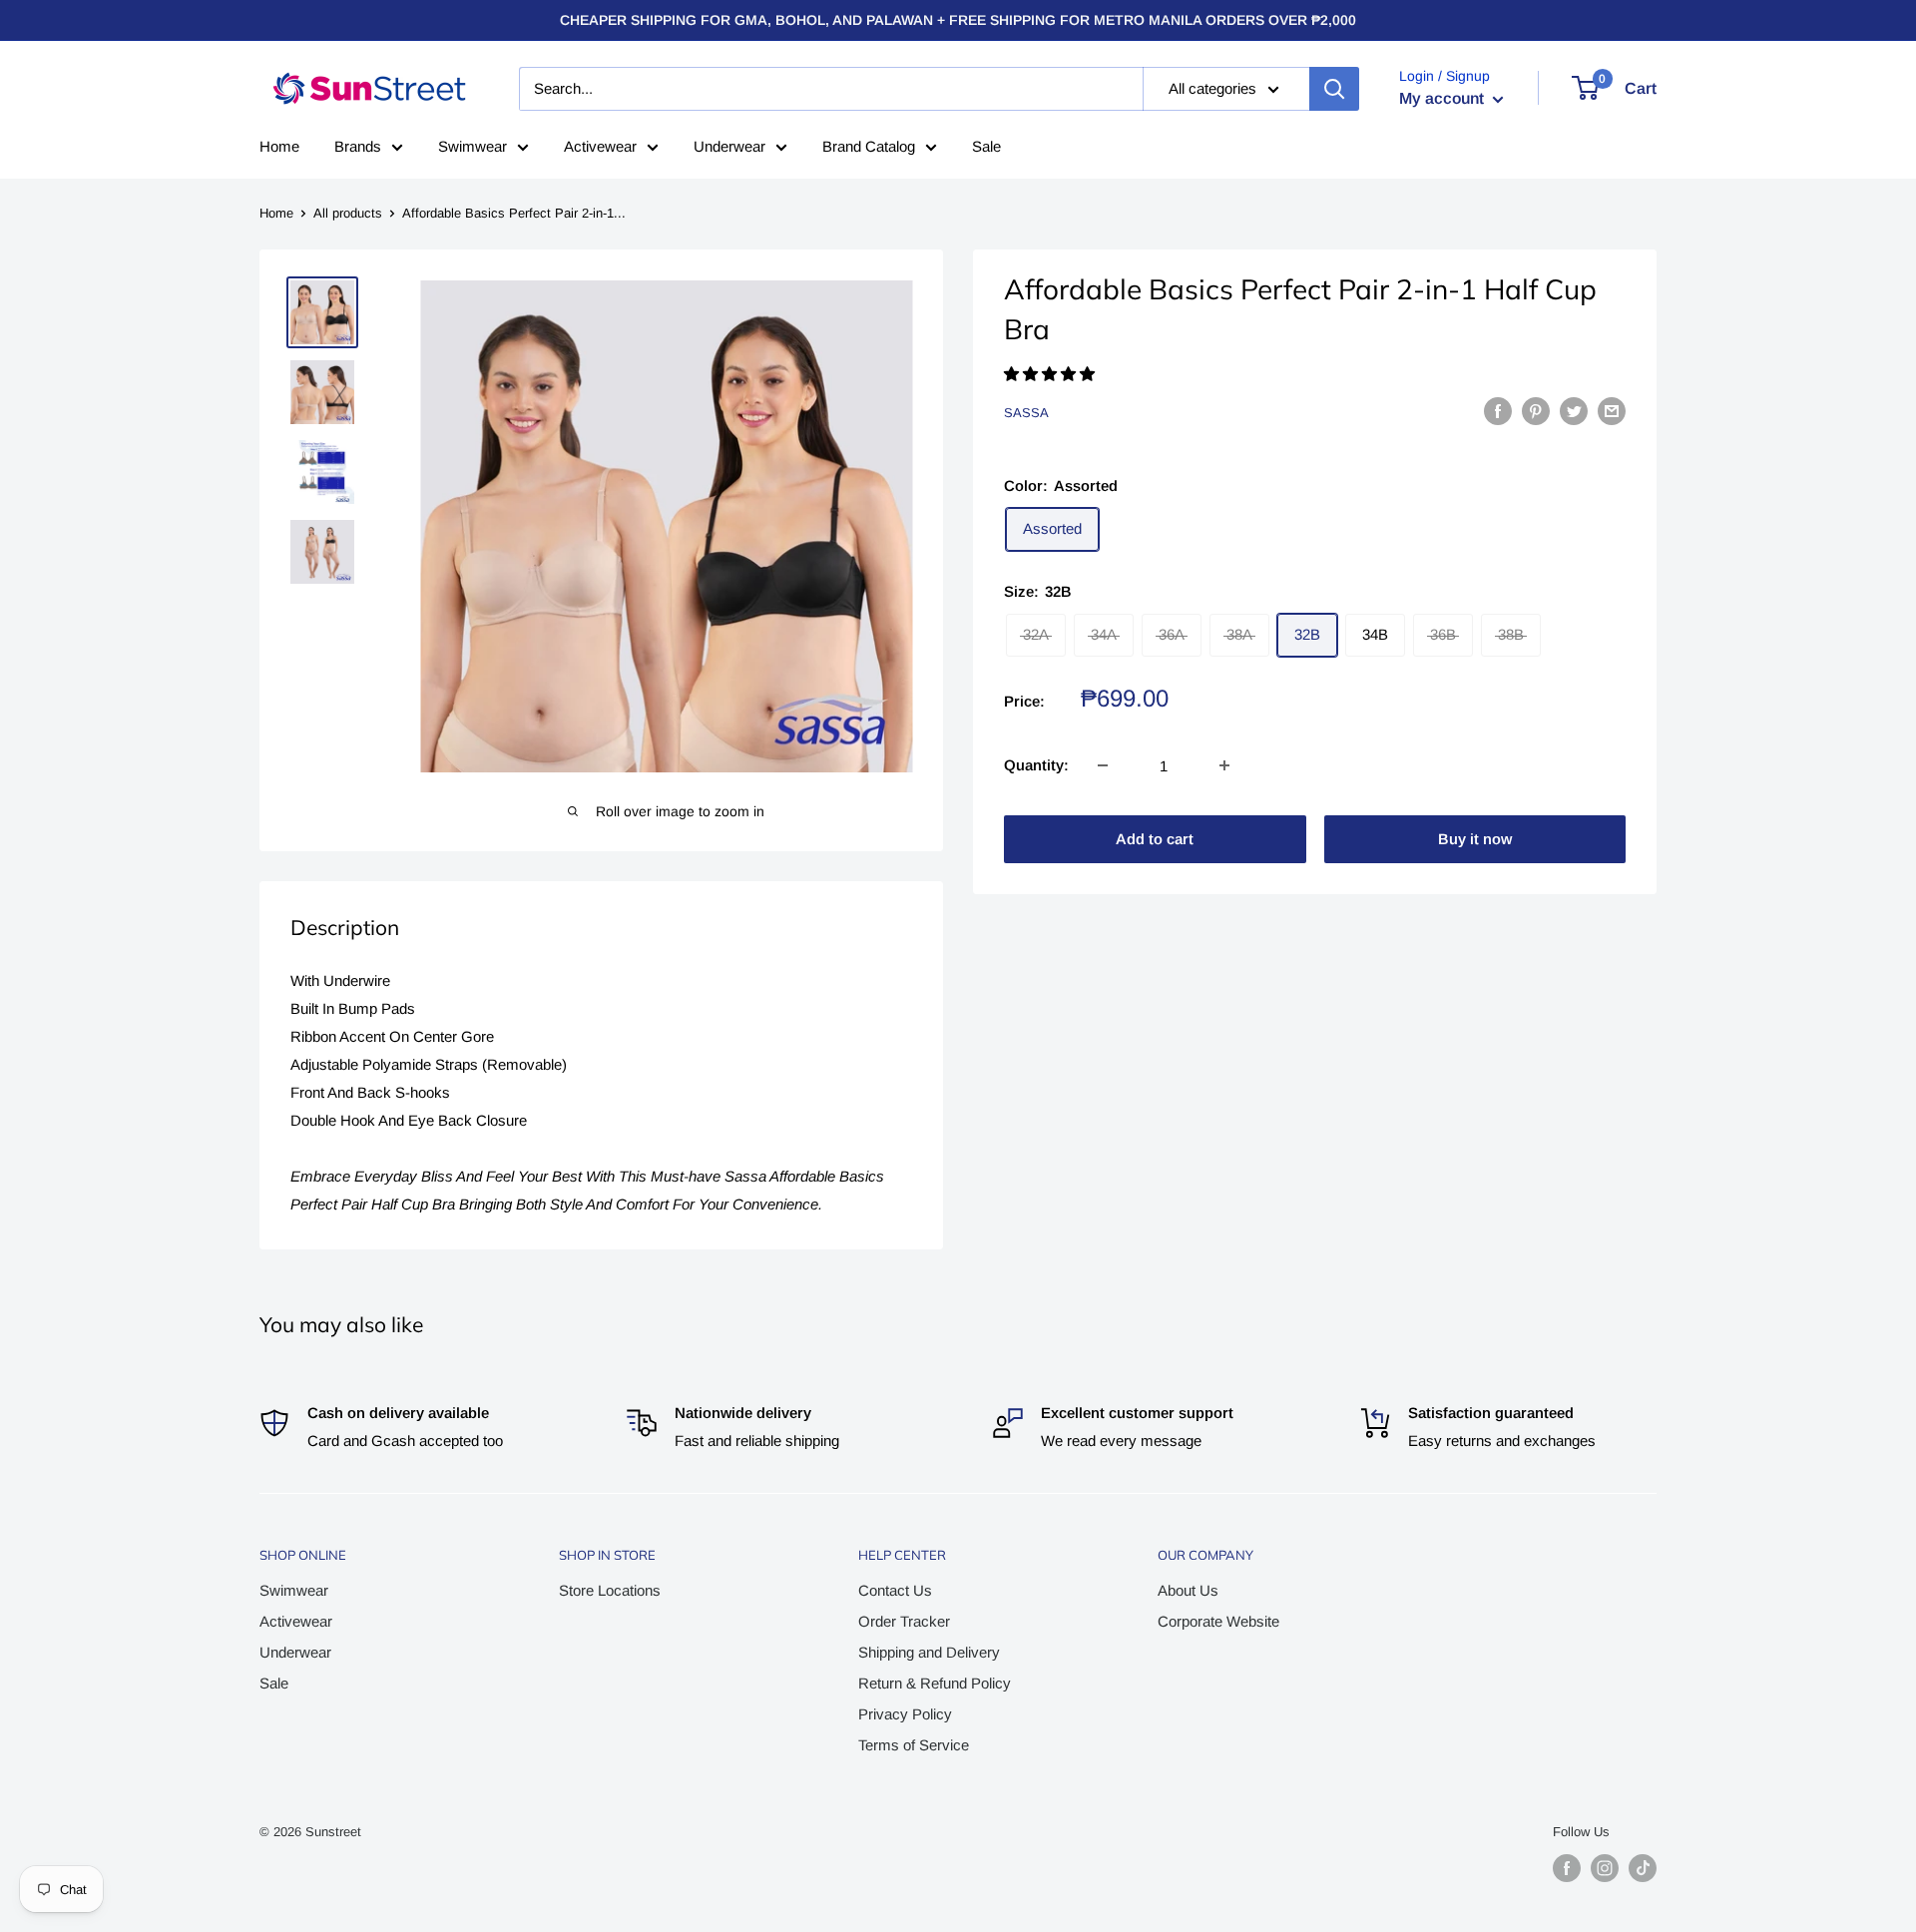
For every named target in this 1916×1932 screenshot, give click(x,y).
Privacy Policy (905, 1714)
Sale (986, 146)
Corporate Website (1218, 1621)
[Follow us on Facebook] (1567, 1868)
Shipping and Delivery (929, 1652)
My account (1443, 98)
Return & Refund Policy (935, 1683)
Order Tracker (904, 1621)
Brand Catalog (869, 146)
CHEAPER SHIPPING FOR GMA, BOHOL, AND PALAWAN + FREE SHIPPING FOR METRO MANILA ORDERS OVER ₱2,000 (958, 20)
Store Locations (610, 1590)
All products (348, 213)
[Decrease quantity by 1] (1103, 765)
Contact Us (895, 1590)
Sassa (1026, 413)
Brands (358, 146)
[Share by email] (1612, 411)
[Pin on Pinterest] (1536, 411)
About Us (1188, 1590)
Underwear (729, 146)
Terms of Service (914, 1745)
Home (279, 146)
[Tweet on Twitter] (1574, 411)
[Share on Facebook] (1498, 411)
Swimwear (473, 146)
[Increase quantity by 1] (1224, 765)
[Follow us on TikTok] (1643, 1868)
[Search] (1334, 89)
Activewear (600, 146)
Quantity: (1036, 765)
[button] (1051, 374)
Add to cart (1155, 839)
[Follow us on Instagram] (1605, 1868)
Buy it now (1475, 839)
